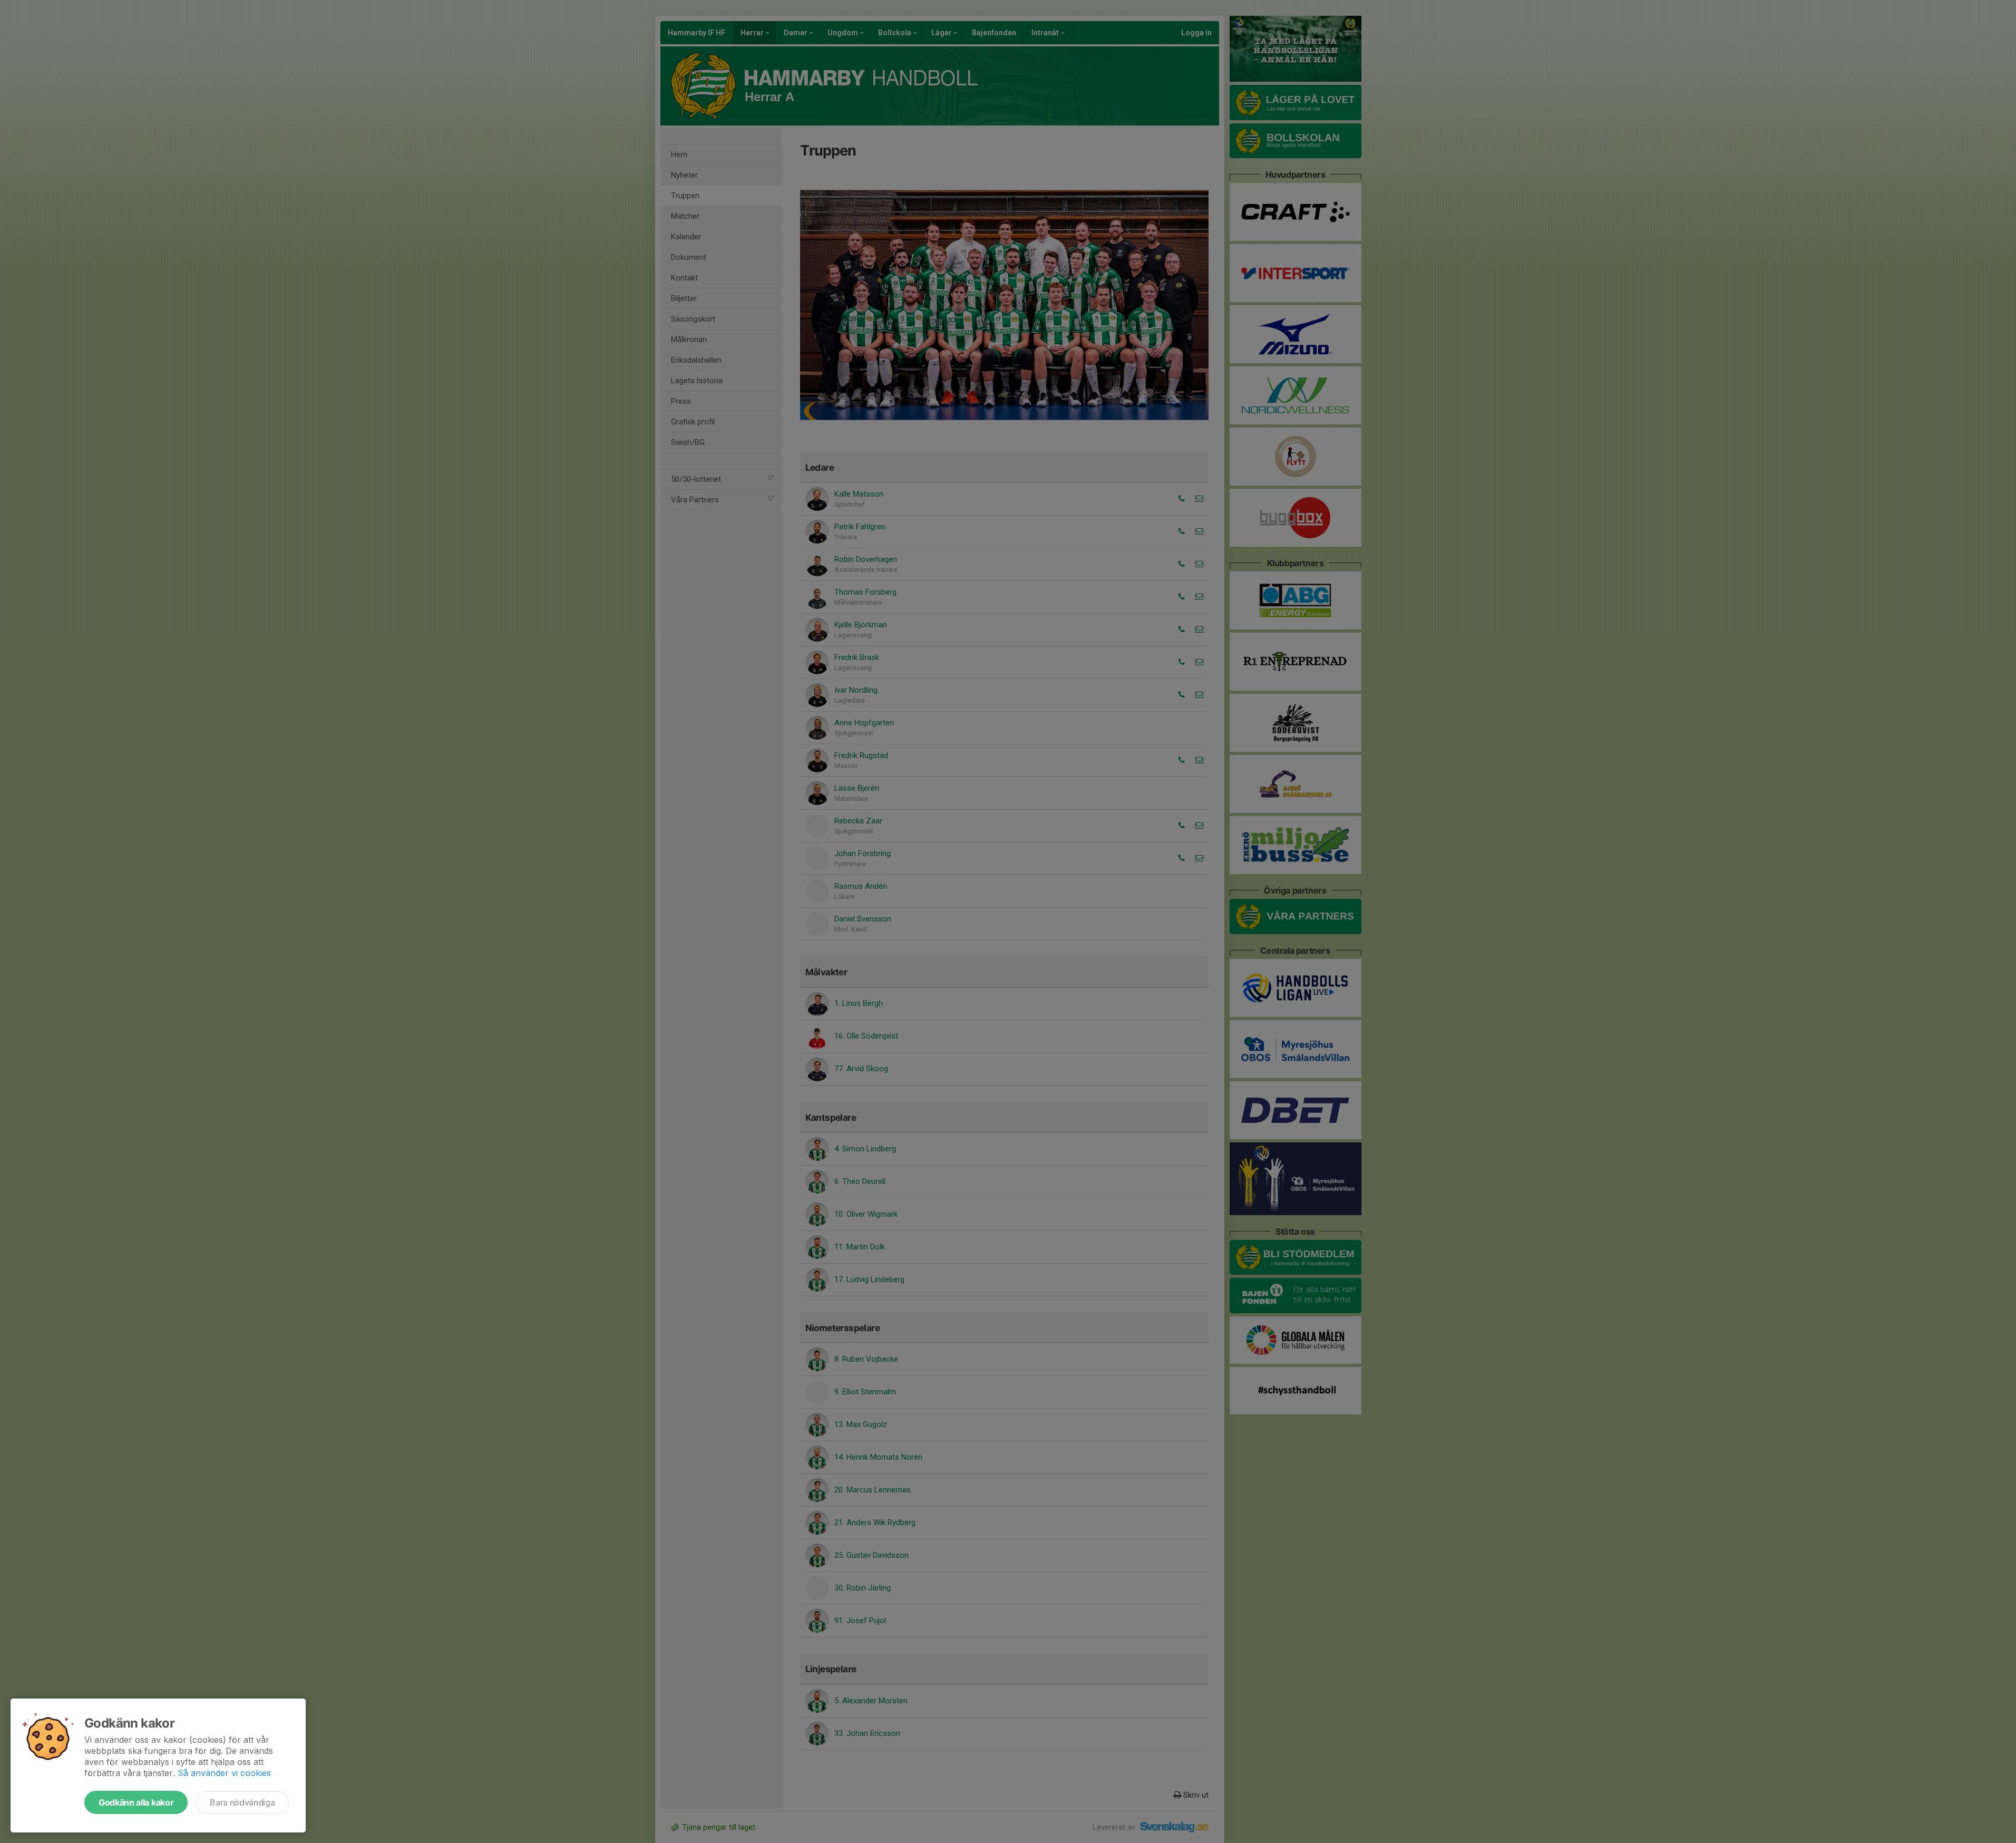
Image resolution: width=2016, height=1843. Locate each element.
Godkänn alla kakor (136, 1802)
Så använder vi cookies (224, 1773)
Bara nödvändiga (242, 1802)
